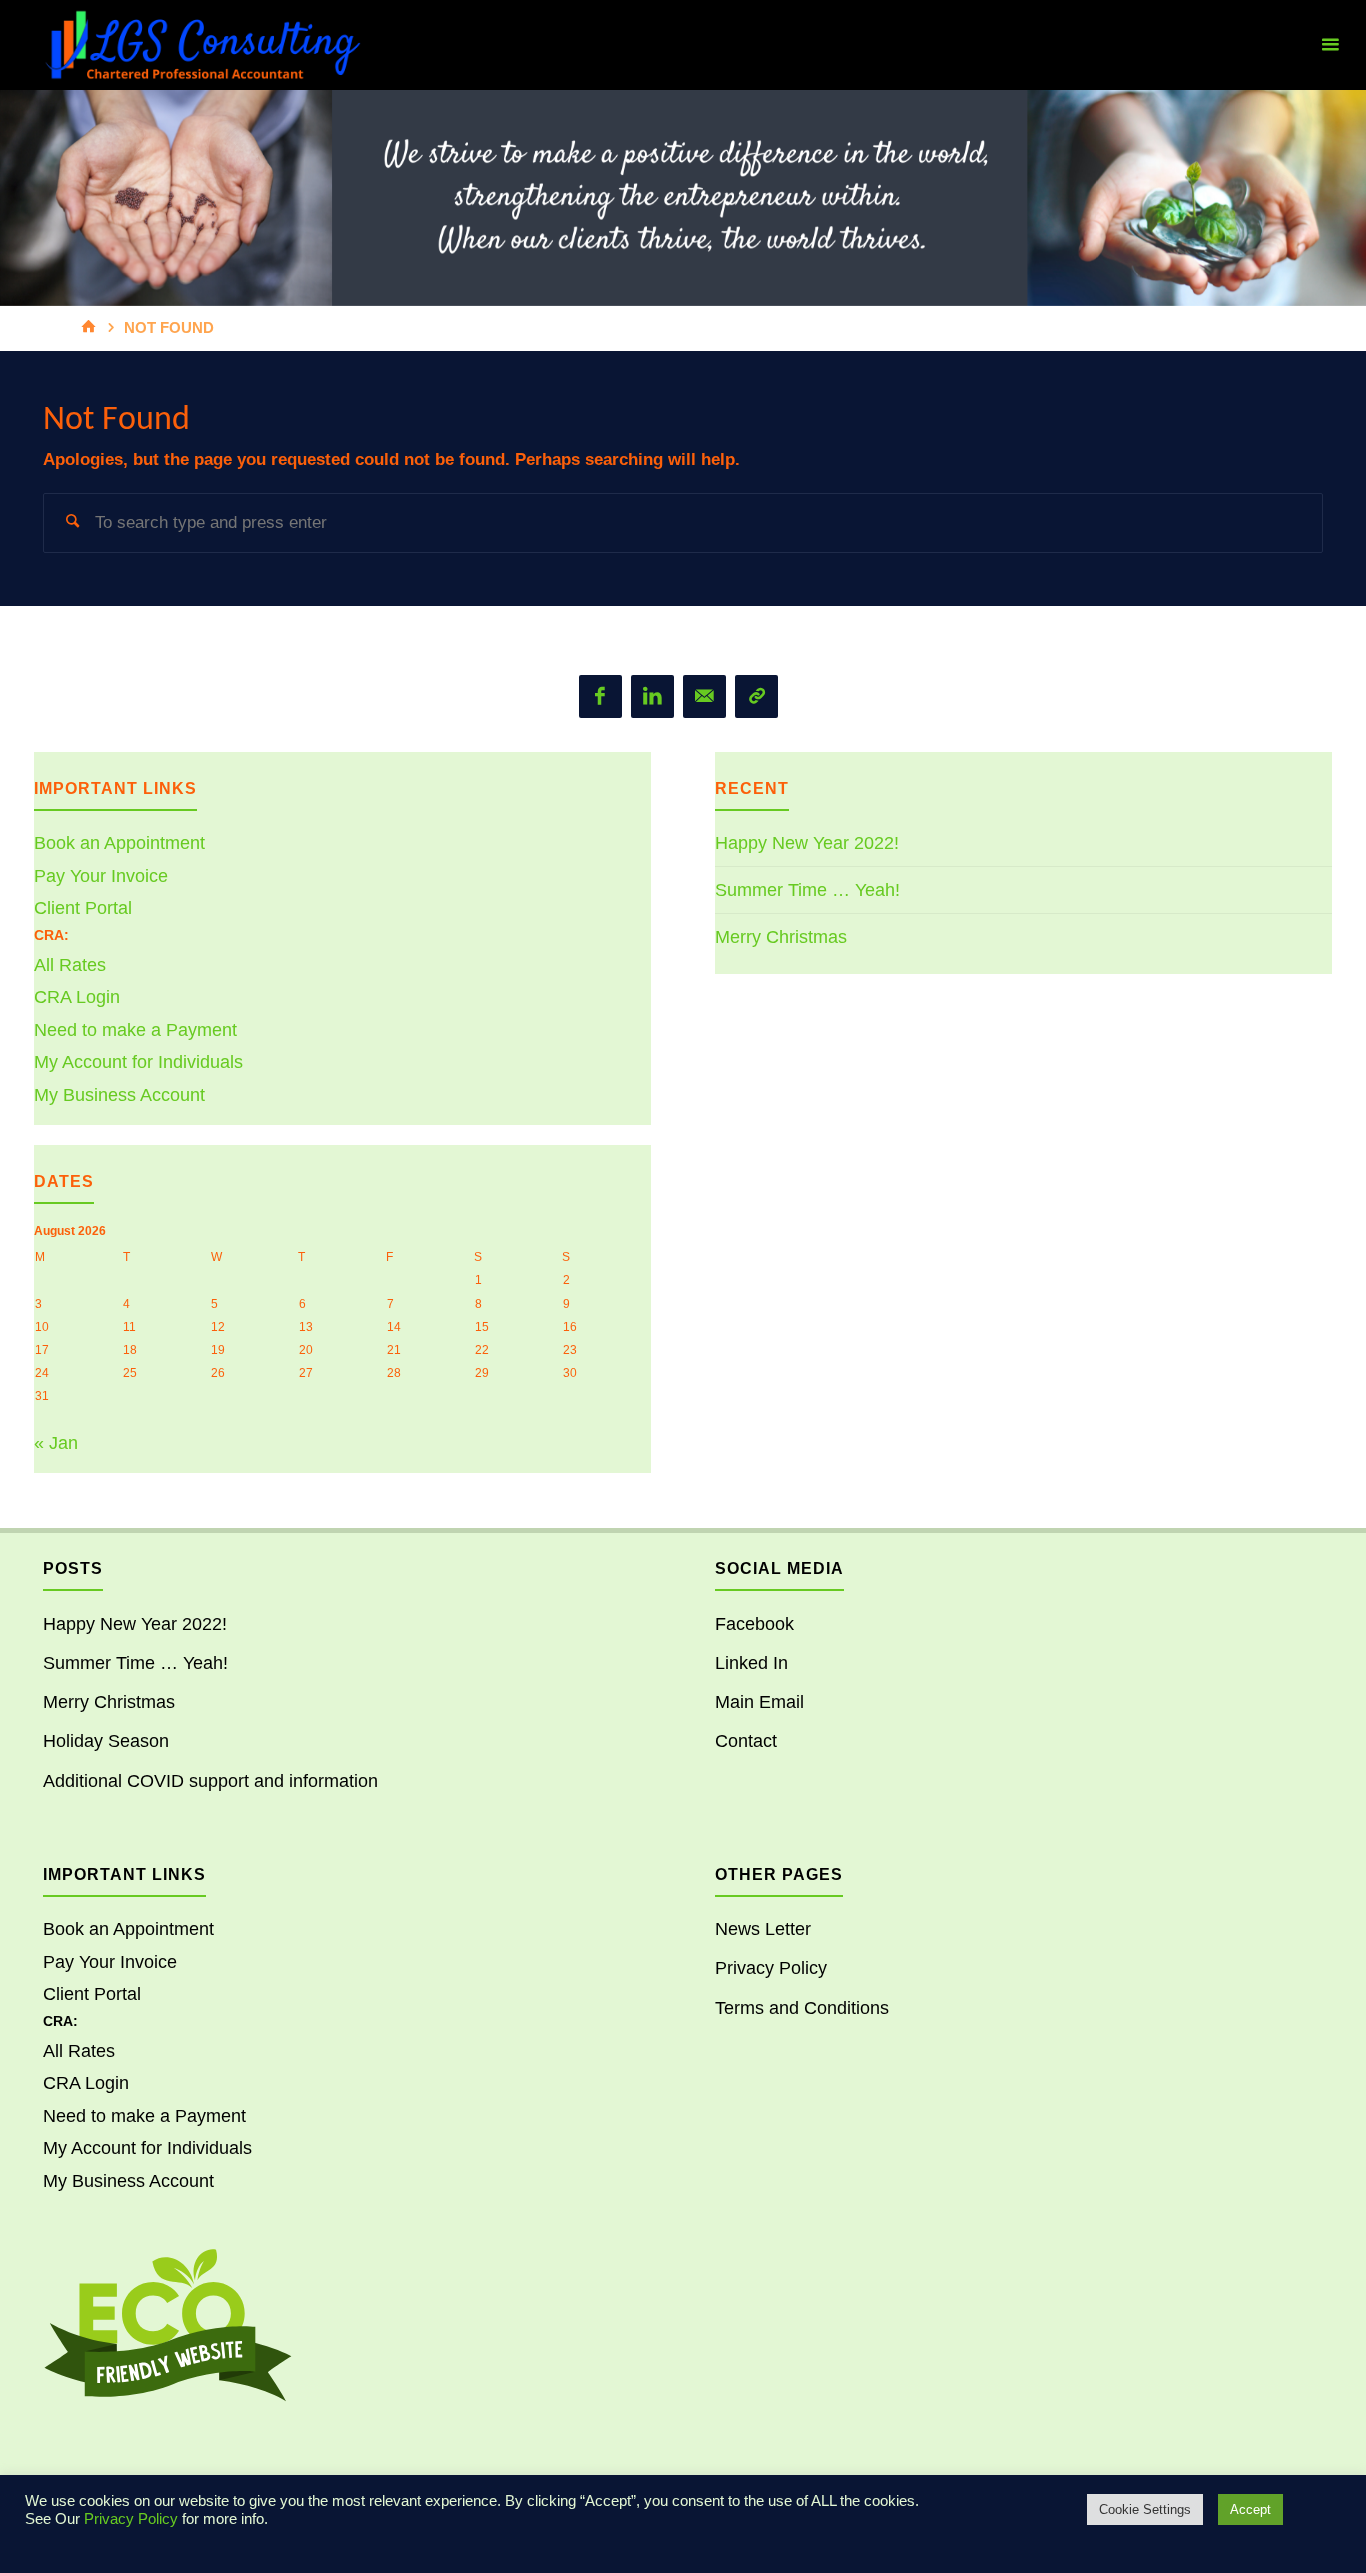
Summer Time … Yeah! (807, 890)
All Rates (70, 965)
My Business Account (119, 1095)
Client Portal (83, 908)
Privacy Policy (771, 1968)
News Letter (763, 1929)
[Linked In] (652, 696)
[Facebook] (600, 696)
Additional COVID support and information (210, 1781)
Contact (746, 1741)
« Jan (56, 1443)
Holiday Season (106, 1741)
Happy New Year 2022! (807, 843)
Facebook (754, 1624)
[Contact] (756, 696)
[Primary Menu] (1330, 45)
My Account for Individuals (138, 1062)
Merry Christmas (781, 937)
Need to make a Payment (135, 1030)
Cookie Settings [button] (1145, 2509)
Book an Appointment (119, 843)
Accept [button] (1250, 2509)
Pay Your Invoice (101, 876)
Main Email (759, 1702)
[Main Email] (704, 696)
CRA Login (77, 997)
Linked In (751, 1663)
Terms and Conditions (802, 2008)
